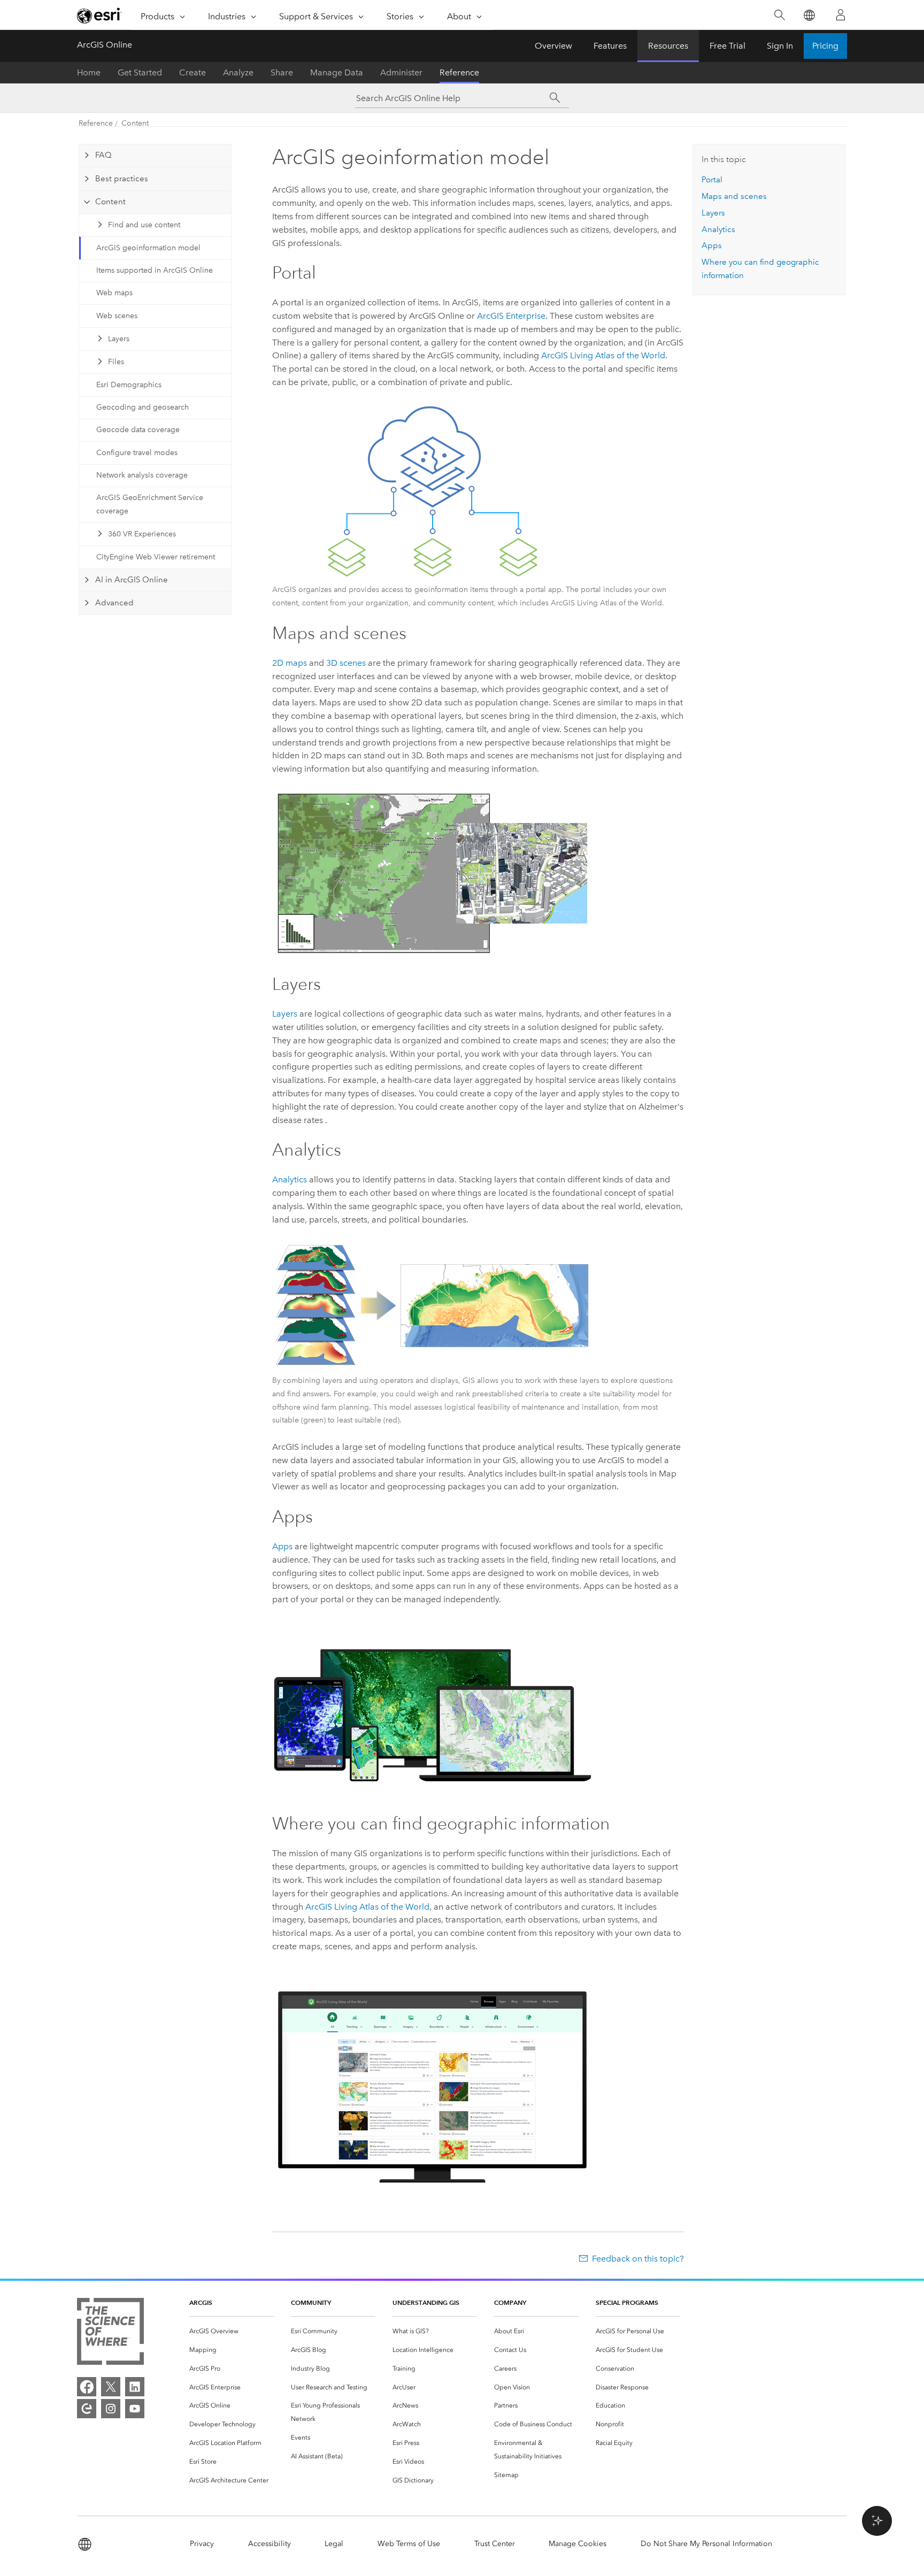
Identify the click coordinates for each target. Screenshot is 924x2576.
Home (89, 72)
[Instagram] (111, 2409)
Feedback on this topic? (638, 2259)
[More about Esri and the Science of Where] (110, 2333)
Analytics (290, 1179)
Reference (459, 72)
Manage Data (337, 72)
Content (135, 123)
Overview (553, 46)
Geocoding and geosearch (143, 407)
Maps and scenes (734, 196)
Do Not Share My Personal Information (706, 2544)
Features (610, 46)
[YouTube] (135, 2409)
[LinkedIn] (135, 2387)
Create (192, 72)
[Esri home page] (99, 16)
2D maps (290, 663)
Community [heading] (311, 2302)
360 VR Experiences (142, 534)
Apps (282, 1546)
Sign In (780, 46)
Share (282, 72)
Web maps (114, 293)
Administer (401, 72)
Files (116, 362)
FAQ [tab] (103, 155)
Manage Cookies (577, 2544)
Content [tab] (110, 202)
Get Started (140, 72)
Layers (119, 339)
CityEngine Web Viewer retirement (156, 557)
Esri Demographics (129, 385)
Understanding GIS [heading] (426, 2302)
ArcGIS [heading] (201, 2302)
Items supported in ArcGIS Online (155, 270)
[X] (111, 2387)
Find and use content (144, 225)
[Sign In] (841, 15)
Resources (668, 46)
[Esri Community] (87, 2409)
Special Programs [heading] (627, 2302)
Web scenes (117, 316)
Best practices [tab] (122, 179)
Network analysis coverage (142, 475)
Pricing (825, 46)
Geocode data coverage (138, 430)
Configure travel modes (137, 453)
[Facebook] (87, 2387)
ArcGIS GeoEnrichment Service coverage (150, 504)
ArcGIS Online (105, 45)
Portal (712, 180)
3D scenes (346, 663)
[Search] (779, 15)
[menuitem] (232, 2331)
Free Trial (727, 46)
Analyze (238, 72)
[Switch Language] (809, 15)
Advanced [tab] (114, 603)
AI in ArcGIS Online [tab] (132, 580)
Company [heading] (510, 2302)
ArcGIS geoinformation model (148, 248)
